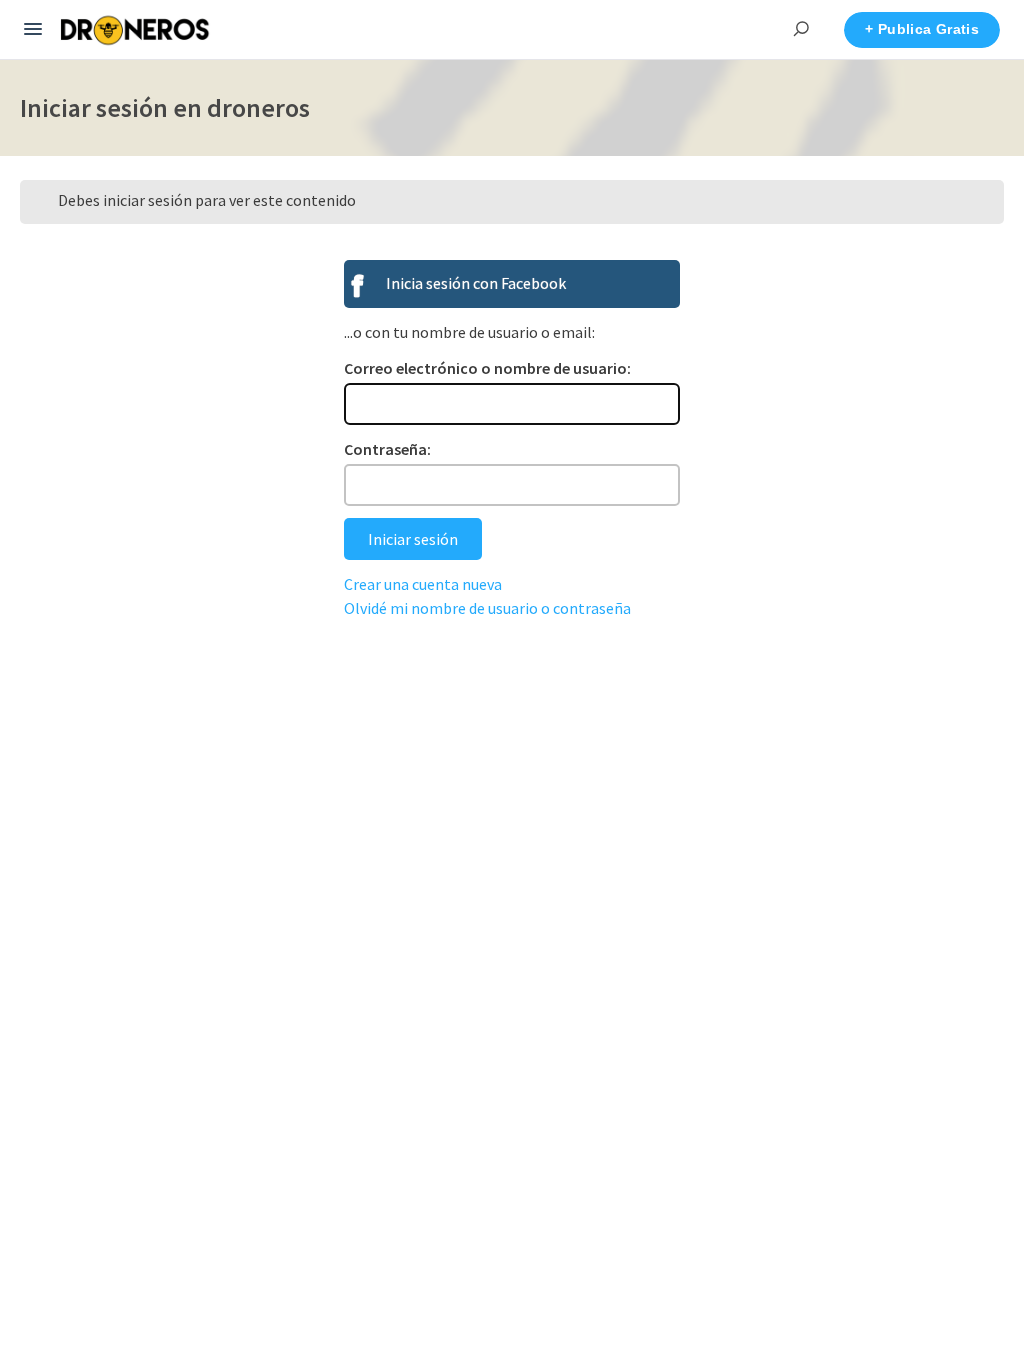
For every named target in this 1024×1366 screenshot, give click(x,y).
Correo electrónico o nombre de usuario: (487, 368)
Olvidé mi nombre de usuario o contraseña (487, 608)
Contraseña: (387, 449)
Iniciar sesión (413, 539)
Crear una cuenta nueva (423, 584)
